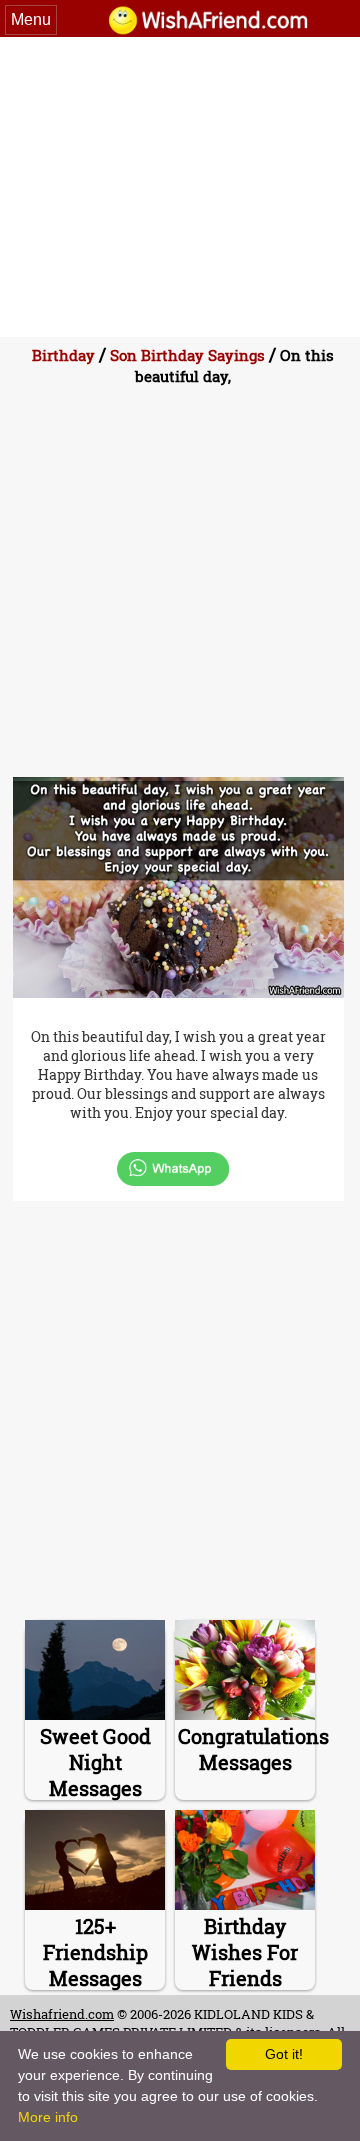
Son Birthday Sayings (187, 355)
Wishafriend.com (62, 2014)
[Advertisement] (180, 187)
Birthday (63, 355)
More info (48, 2117)
